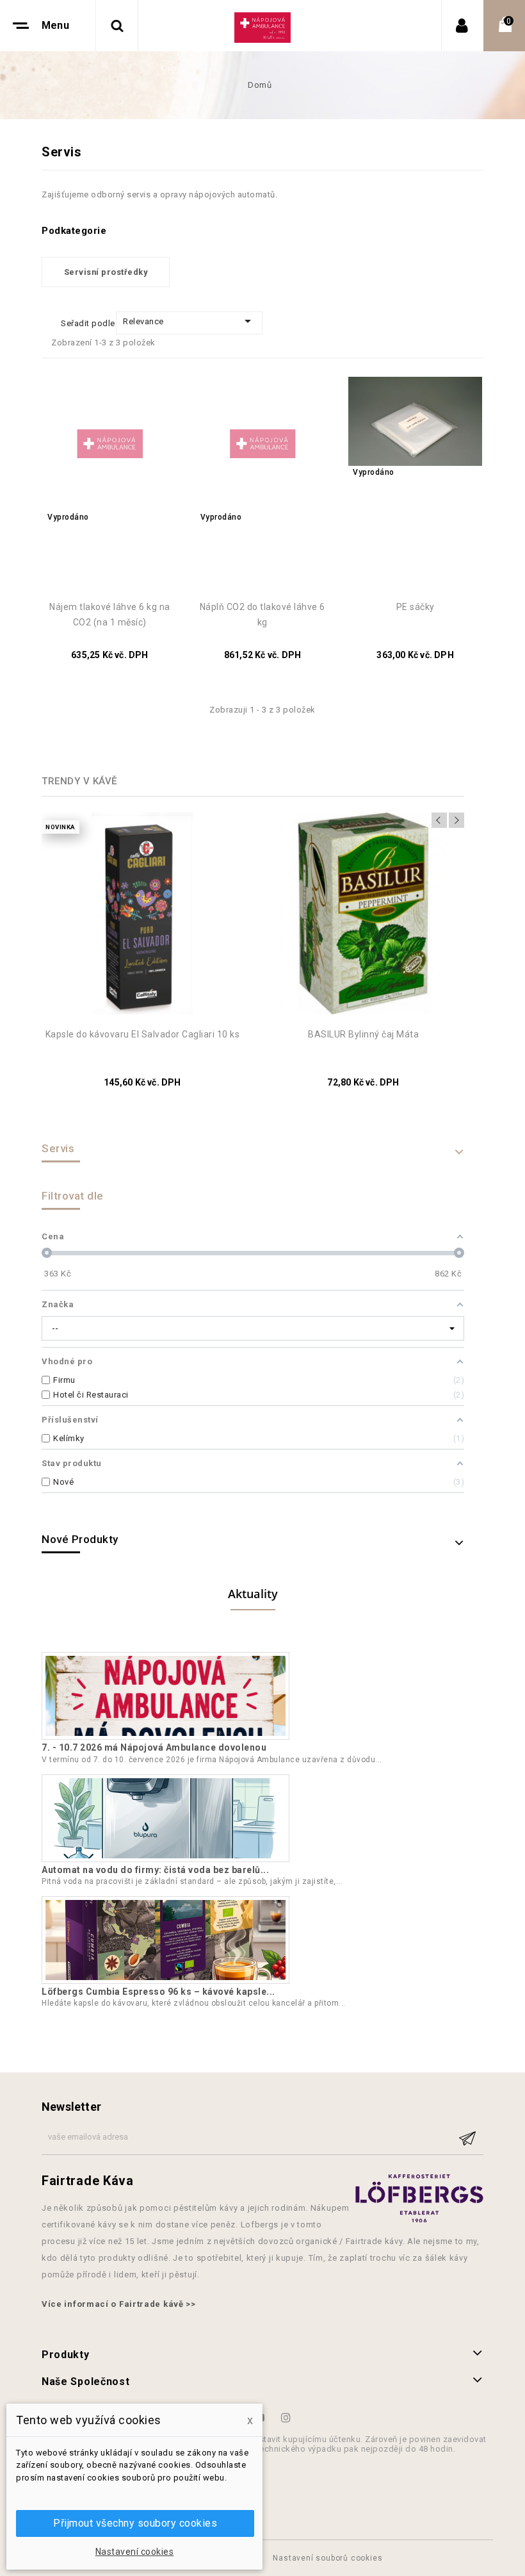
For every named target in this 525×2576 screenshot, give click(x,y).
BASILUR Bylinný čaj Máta (363, 1034)
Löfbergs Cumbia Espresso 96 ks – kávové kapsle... (158, 1992)
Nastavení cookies (135, 2552)
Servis (58, 1148)
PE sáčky (416, 607)
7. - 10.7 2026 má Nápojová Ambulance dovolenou (154, 1747)
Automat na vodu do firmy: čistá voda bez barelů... (155, 1870)
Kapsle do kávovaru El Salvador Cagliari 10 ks (143, 1034)
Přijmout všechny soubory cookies (135, 2523)
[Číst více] (388, 1760)
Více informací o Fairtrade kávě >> (119, 2304)
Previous (439, 820)
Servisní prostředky (106, 272)
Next (456, 820)
